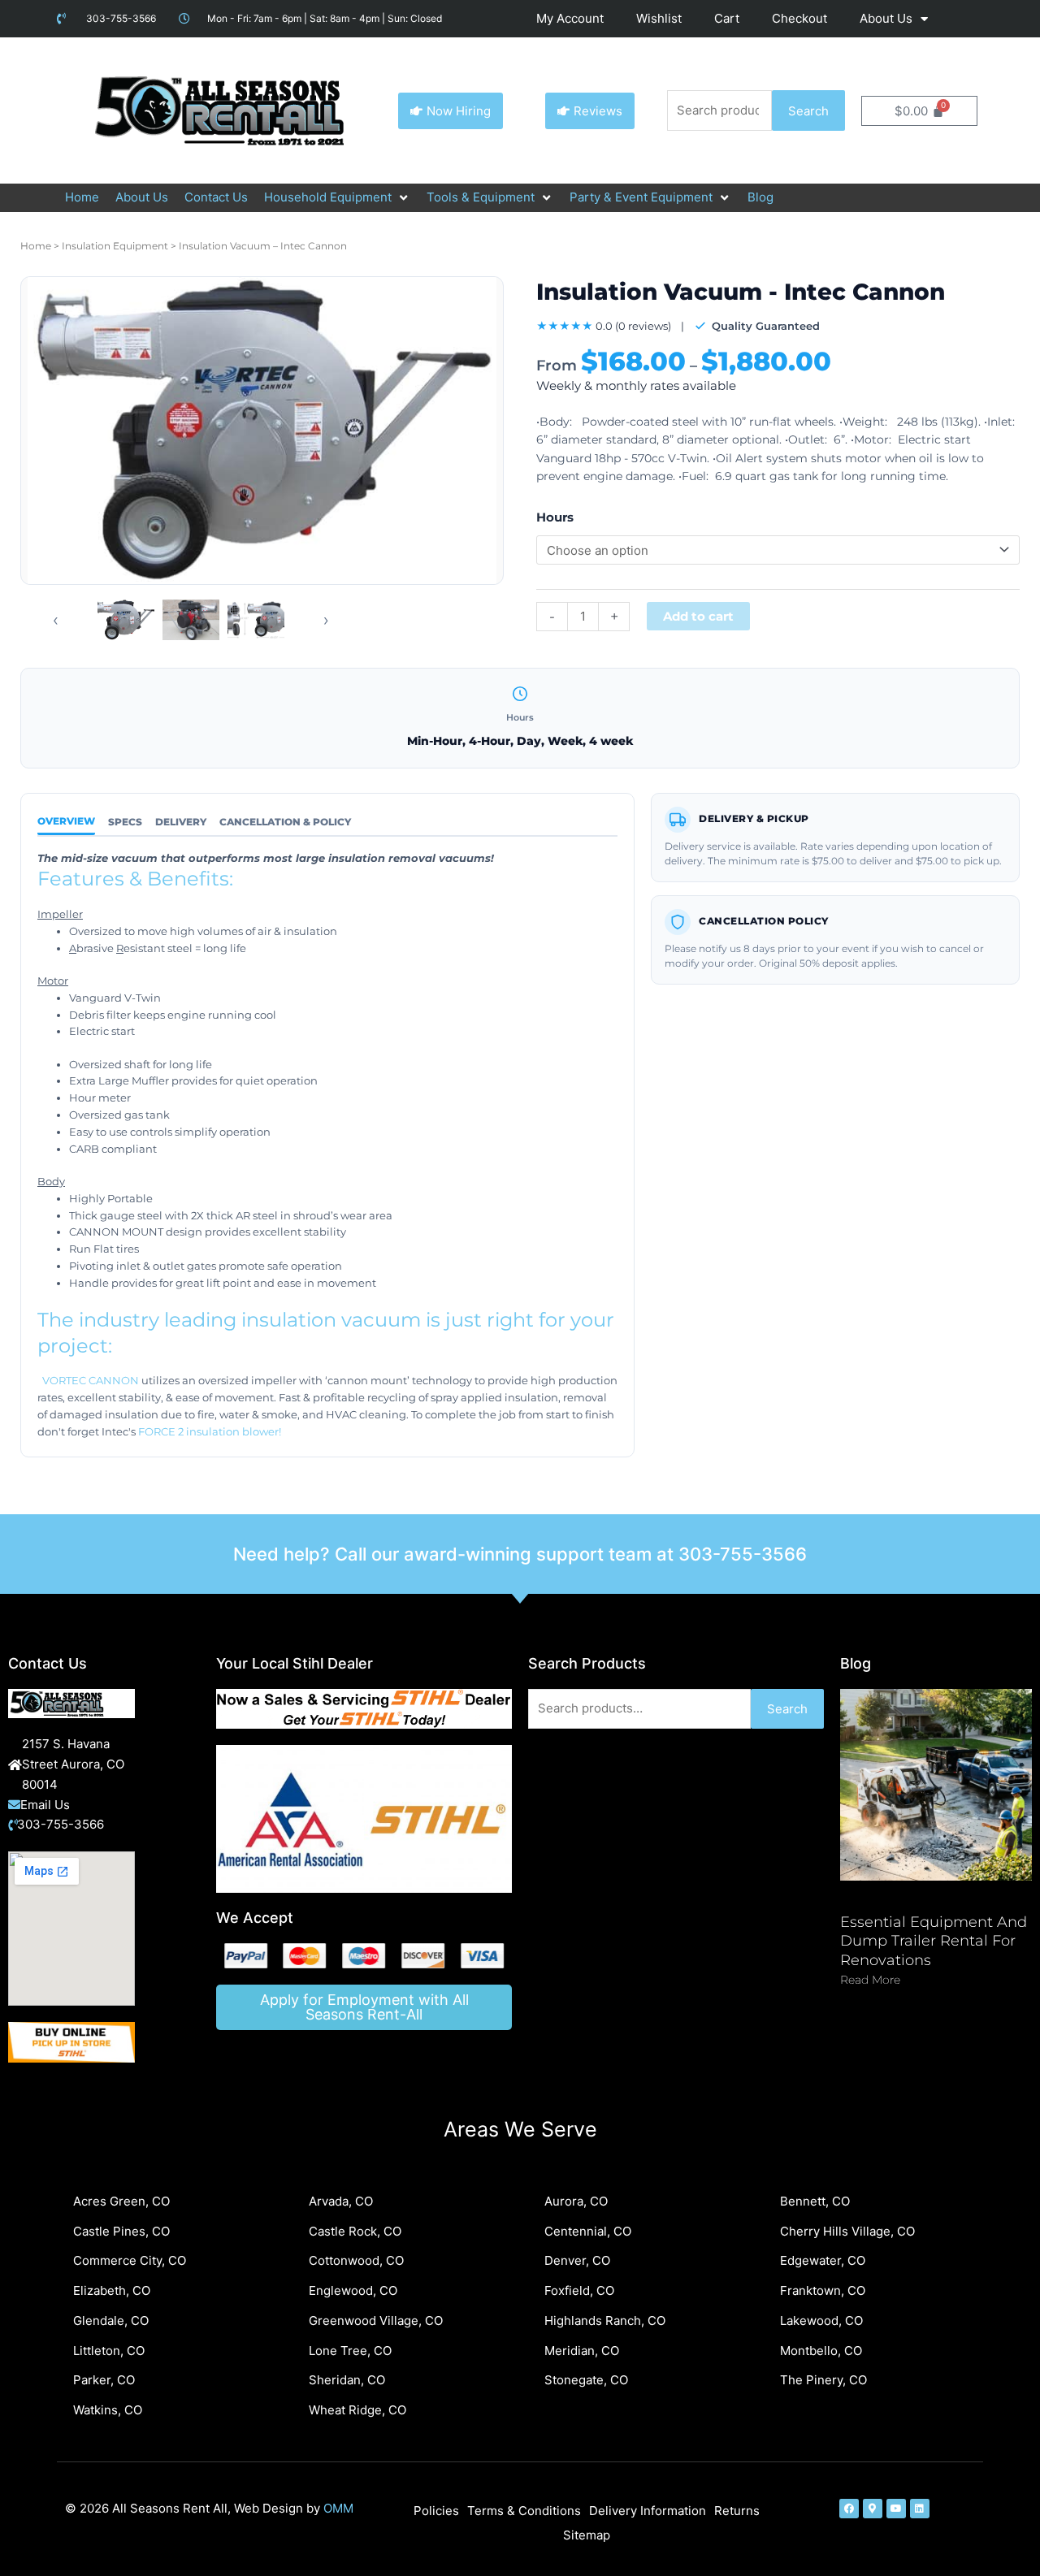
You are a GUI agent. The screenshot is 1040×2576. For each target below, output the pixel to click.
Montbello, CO (821, 2351)
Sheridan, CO (347, 2380)
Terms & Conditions (524, 2511)
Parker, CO (104, 2380)
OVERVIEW (66, 821)
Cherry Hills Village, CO (847, 2231)
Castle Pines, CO (121, 2231)
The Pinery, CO (823, 2380)
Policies (436, 2511)
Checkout (799, 18)
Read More (870, 1980)
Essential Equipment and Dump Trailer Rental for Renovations (934, 1941)
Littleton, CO (109, 2351)
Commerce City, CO (130, 2260)
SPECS (125, 822)
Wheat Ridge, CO (357, 2410)
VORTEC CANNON (91, 1380)
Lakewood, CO (821, 2321)
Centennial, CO (588, 2231)
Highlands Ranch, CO (605, 2321)
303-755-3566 (743, 1554)
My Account (570, 18)
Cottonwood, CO (356, 2260)
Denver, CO (577, 2260)
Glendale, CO (111, 2321)
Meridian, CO (582, 2351)
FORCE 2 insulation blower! (210, 1431)
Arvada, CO (341, 2201)
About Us (886, 18)
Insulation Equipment (115, 246)
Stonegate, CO (586, 2380)
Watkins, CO (108, 2410)
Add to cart (698, 616)
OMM (338, 2508)
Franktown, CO (823, 2290)
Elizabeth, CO (112, 2290)
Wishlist (659, 18)
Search (808, 111)
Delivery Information (648, 2511)
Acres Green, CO (121, 2201)
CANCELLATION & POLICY (285, 822)
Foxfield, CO (579, 2290)
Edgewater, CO (823, 2260)
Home (36, 246)
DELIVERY (181, 822)
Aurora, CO (576, 2201)
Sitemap (587, 2535)
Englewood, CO (353, 2290)
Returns (737, 2511)
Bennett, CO (815, 2201)
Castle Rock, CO (355, 2231)
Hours (555, 517)
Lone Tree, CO (350, 2351)
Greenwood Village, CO (376, 2321)
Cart (727, 18)
